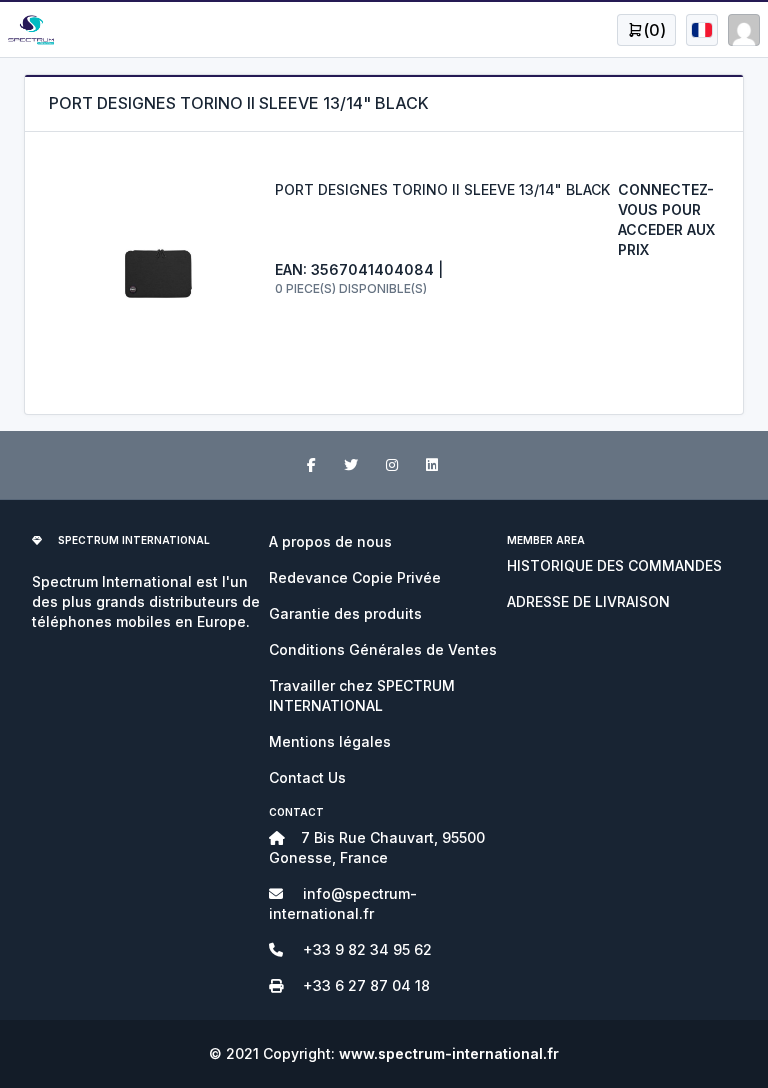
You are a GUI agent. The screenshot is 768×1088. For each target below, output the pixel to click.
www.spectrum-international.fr (449, 1053)
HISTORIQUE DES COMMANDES (614, 565)
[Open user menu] (702, 30)
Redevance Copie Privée (355, 577)
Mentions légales (330, 741)
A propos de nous (330, 541)
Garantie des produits (345, 613)
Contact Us (307, 777)
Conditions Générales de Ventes (383, 649)
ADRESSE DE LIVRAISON (588, 601)
